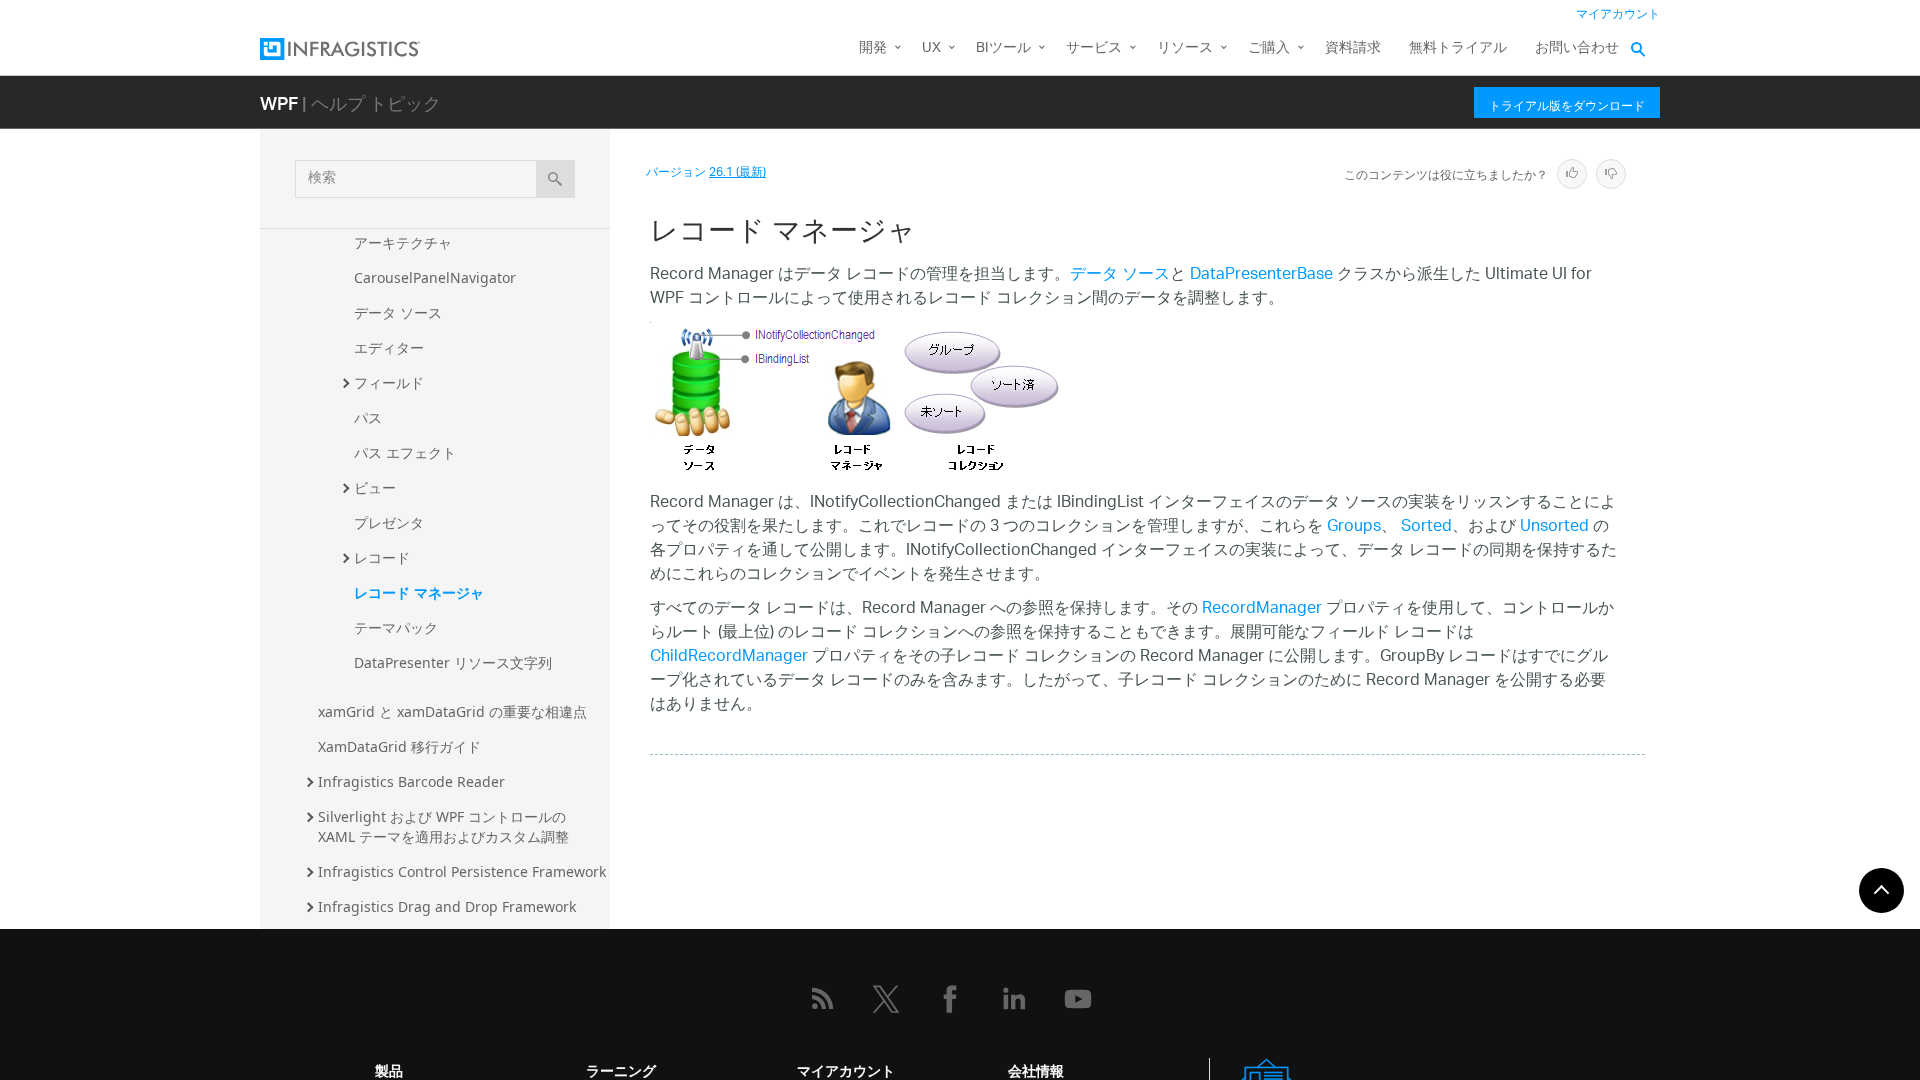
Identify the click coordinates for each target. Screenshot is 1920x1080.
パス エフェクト (405, 452)
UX (931, 48)
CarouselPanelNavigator (435, 277)
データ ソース (398, 312)
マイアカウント (1618, 14)
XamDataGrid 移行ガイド (399, 746)
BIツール (1003, 48)
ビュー (375, 487)
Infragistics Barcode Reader (411, 781)
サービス (1094, 48)
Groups (1354, 527)
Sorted (1426, 527)
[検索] (555, 179)
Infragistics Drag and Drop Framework (447, 906)
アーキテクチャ (403, 242)
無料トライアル (1458, 48)
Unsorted (1554, 527)
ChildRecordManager (729, 657)
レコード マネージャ (419, 592)
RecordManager (1262, 609)
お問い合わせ (1577, 48)
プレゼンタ (389, 522)
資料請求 (1353, 48)
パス (368, 417)
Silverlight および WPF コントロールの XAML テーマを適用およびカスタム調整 (444, 826)
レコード (382, 557)
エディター (389, 347)
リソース (1185, 48)
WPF (279, 102)
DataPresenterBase (1261, 275)
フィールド (389, 382)
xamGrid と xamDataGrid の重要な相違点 (452, 711)
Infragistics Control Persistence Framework (462, 871)
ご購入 (1269, 48)
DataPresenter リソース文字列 (453, 662)
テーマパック (396, 627)
